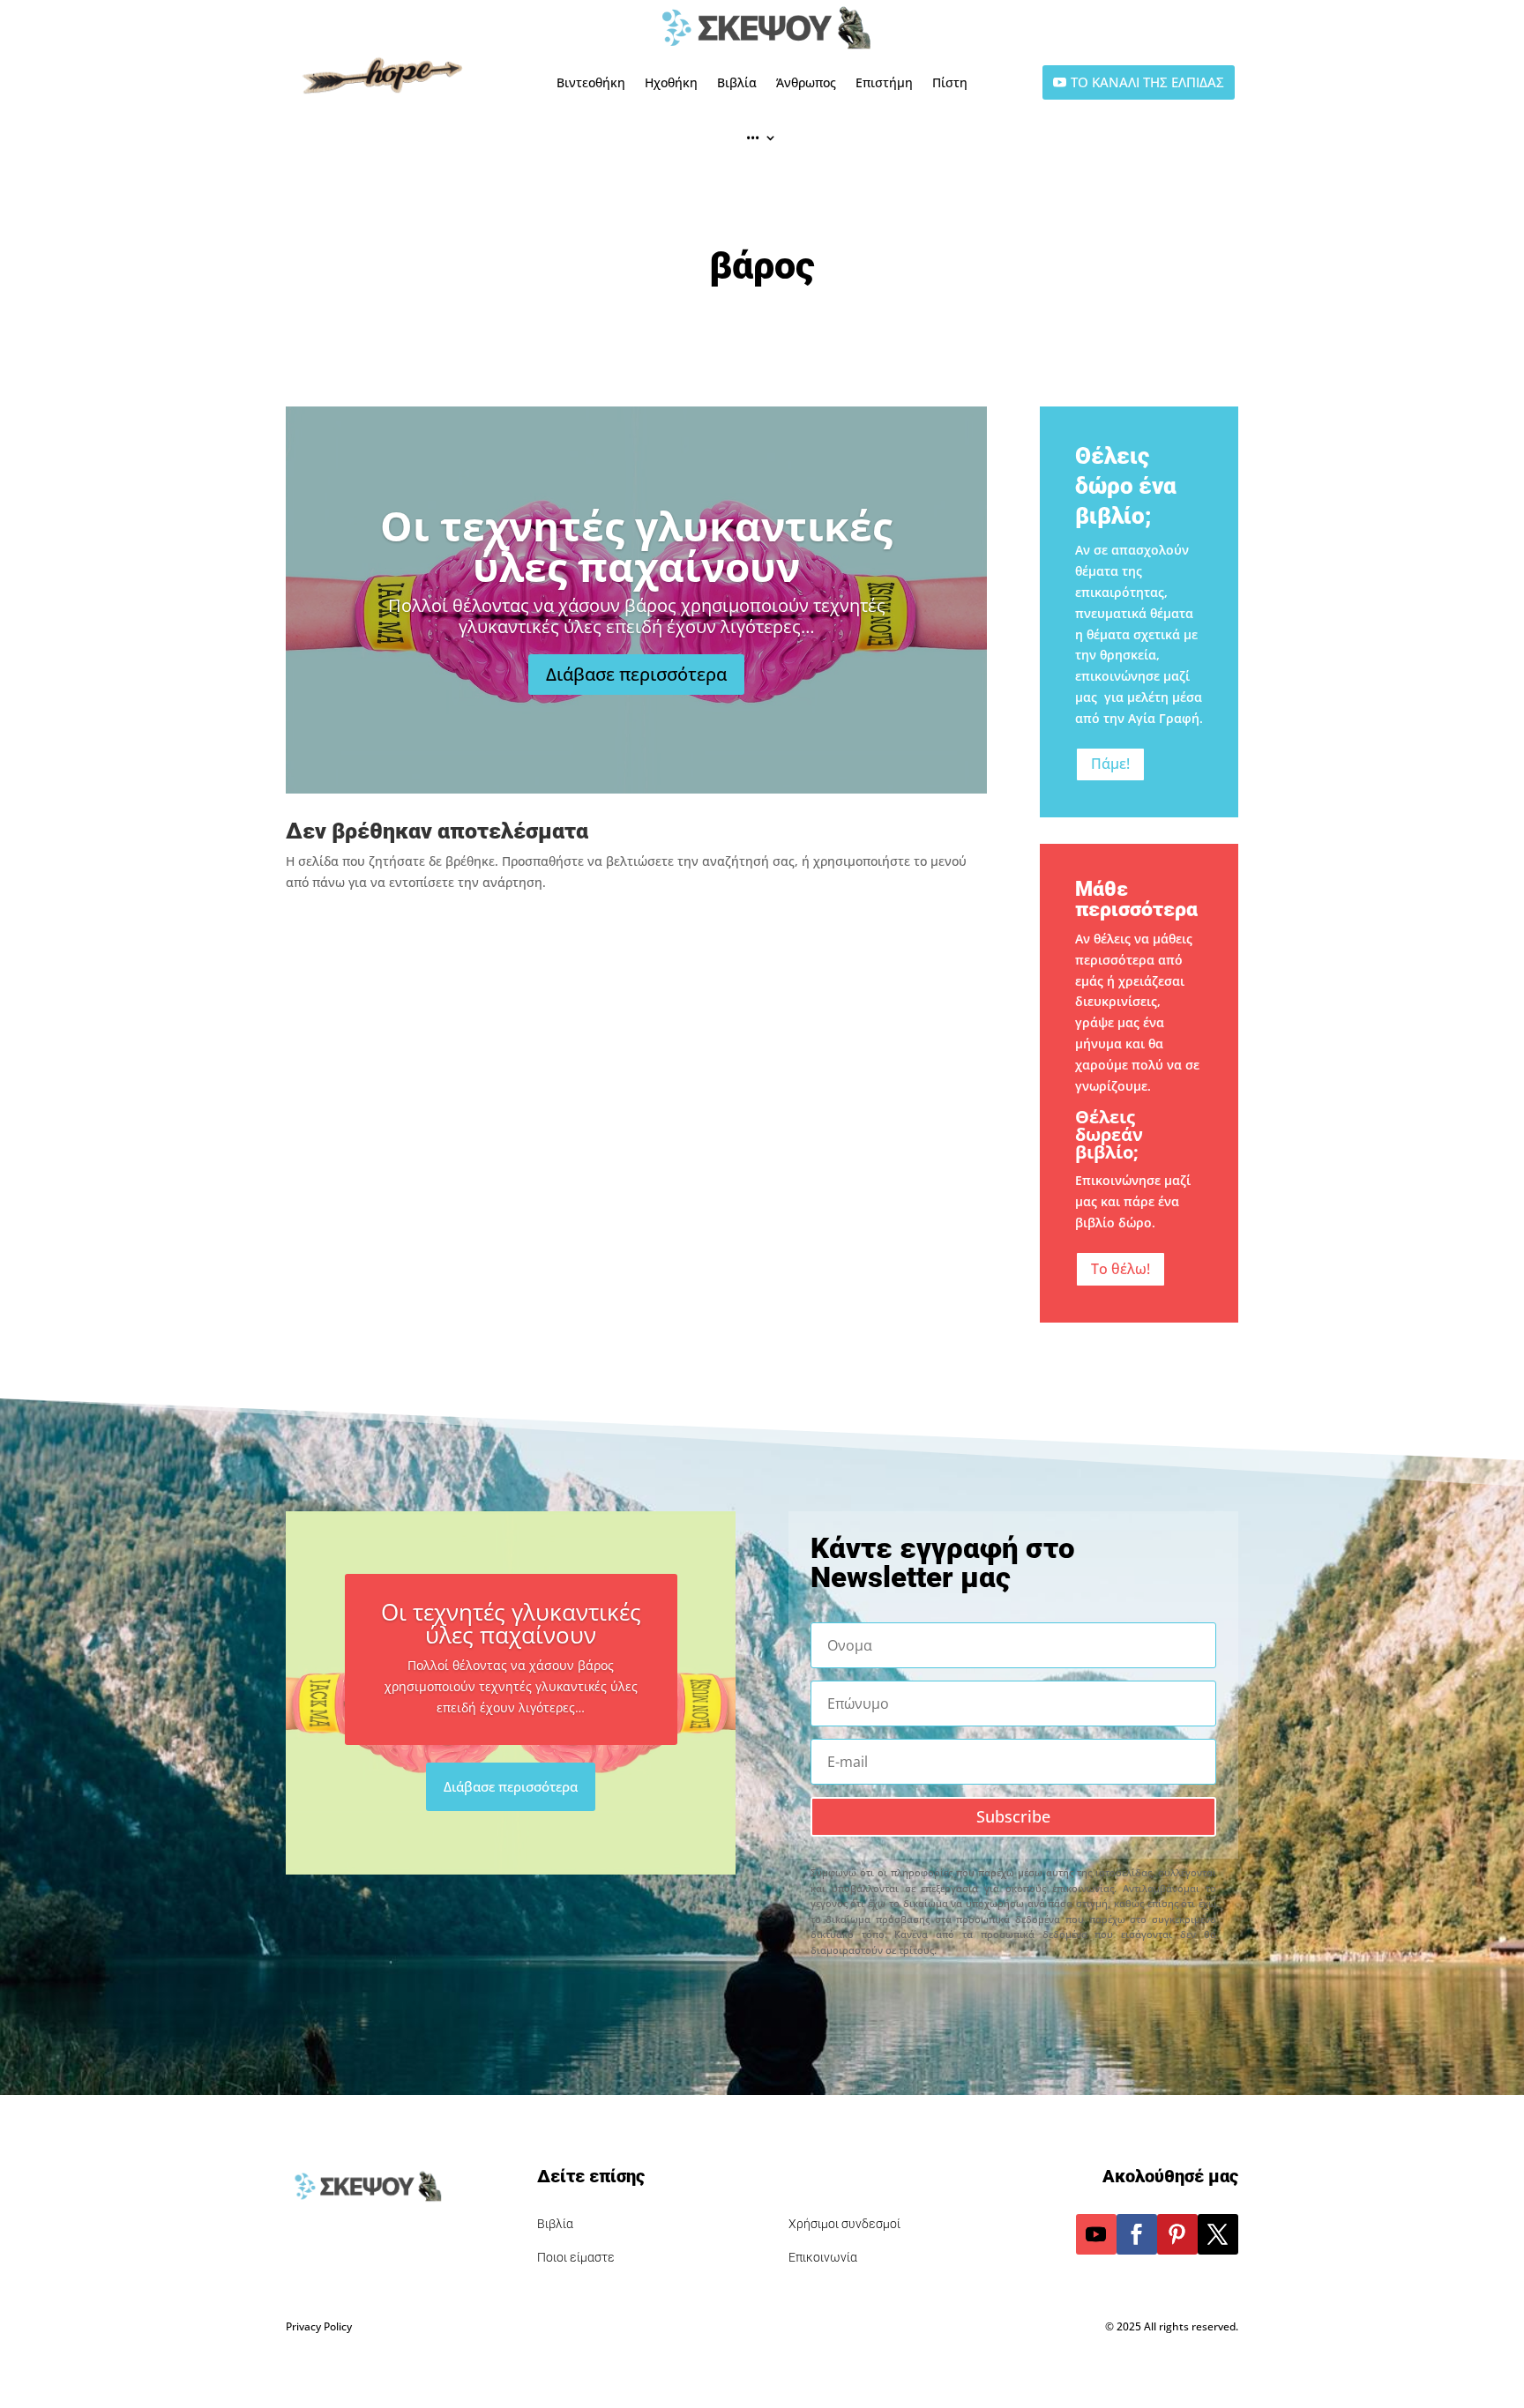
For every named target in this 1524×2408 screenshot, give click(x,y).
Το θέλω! (1121, 1269)
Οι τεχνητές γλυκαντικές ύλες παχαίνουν (636, 546)
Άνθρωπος (806, 82)
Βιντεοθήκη (591, 82)
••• (753, 137)
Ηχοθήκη (671, 82)
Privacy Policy (319, 2326)
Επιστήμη (884, 82)
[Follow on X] (1218, 2234)
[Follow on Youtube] (1096, 2234)
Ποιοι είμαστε (576, 2257)
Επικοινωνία (823, 2257)
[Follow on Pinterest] (1177, 2234)
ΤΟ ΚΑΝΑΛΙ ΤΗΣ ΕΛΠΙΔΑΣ (1147, 82)
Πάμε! (1110, 764)
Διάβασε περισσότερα (636, 674)
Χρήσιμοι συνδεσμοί (844, 2224)
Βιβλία (737, 82)
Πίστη (950, 82)
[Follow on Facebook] (1137, 2234)
